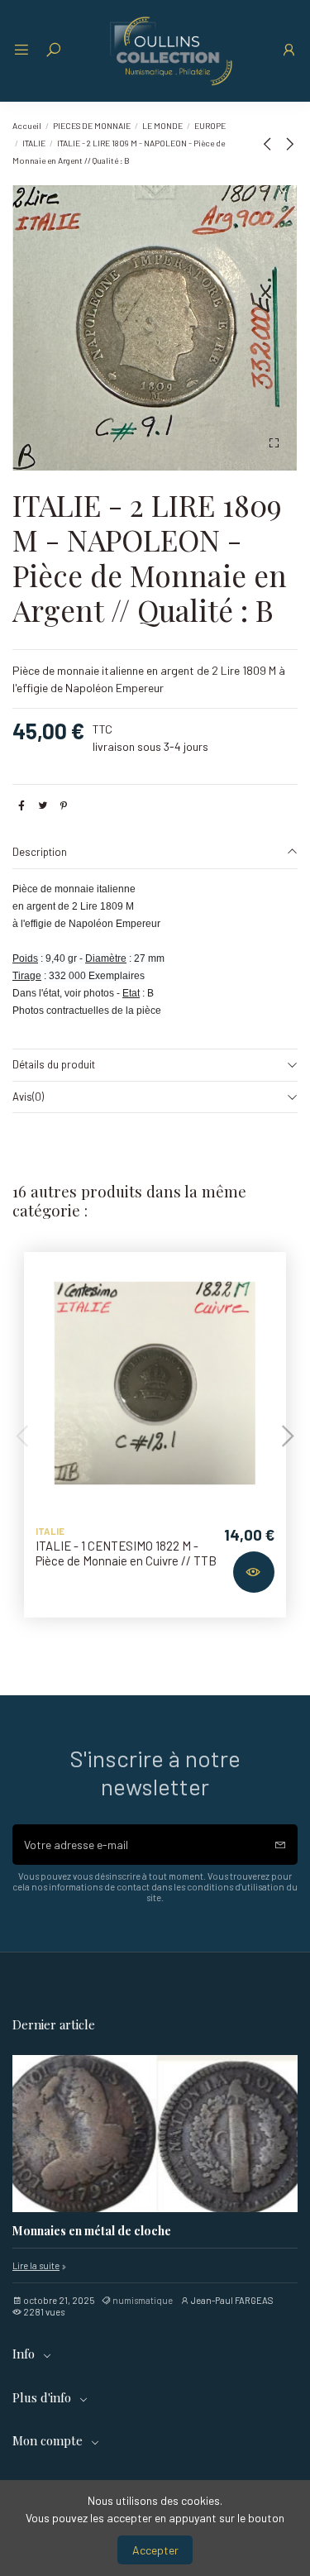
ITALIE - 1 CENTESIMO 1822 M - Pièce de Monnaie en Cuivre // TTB (126, 1553)
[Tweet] (43, 805)
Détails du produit (54, 1064)
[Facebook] (21, 805)
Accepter (155, 2550)
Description (40, 852)
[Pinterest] (64, 805)
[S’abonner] (280, 1845)
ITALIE (50, 1531)
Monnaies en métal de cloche (92, 2232)
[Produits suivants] (289, 143)
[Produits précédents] (270, 143)
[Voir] (254, 1572)
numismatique (143, 2300)
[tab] (155, 853)
